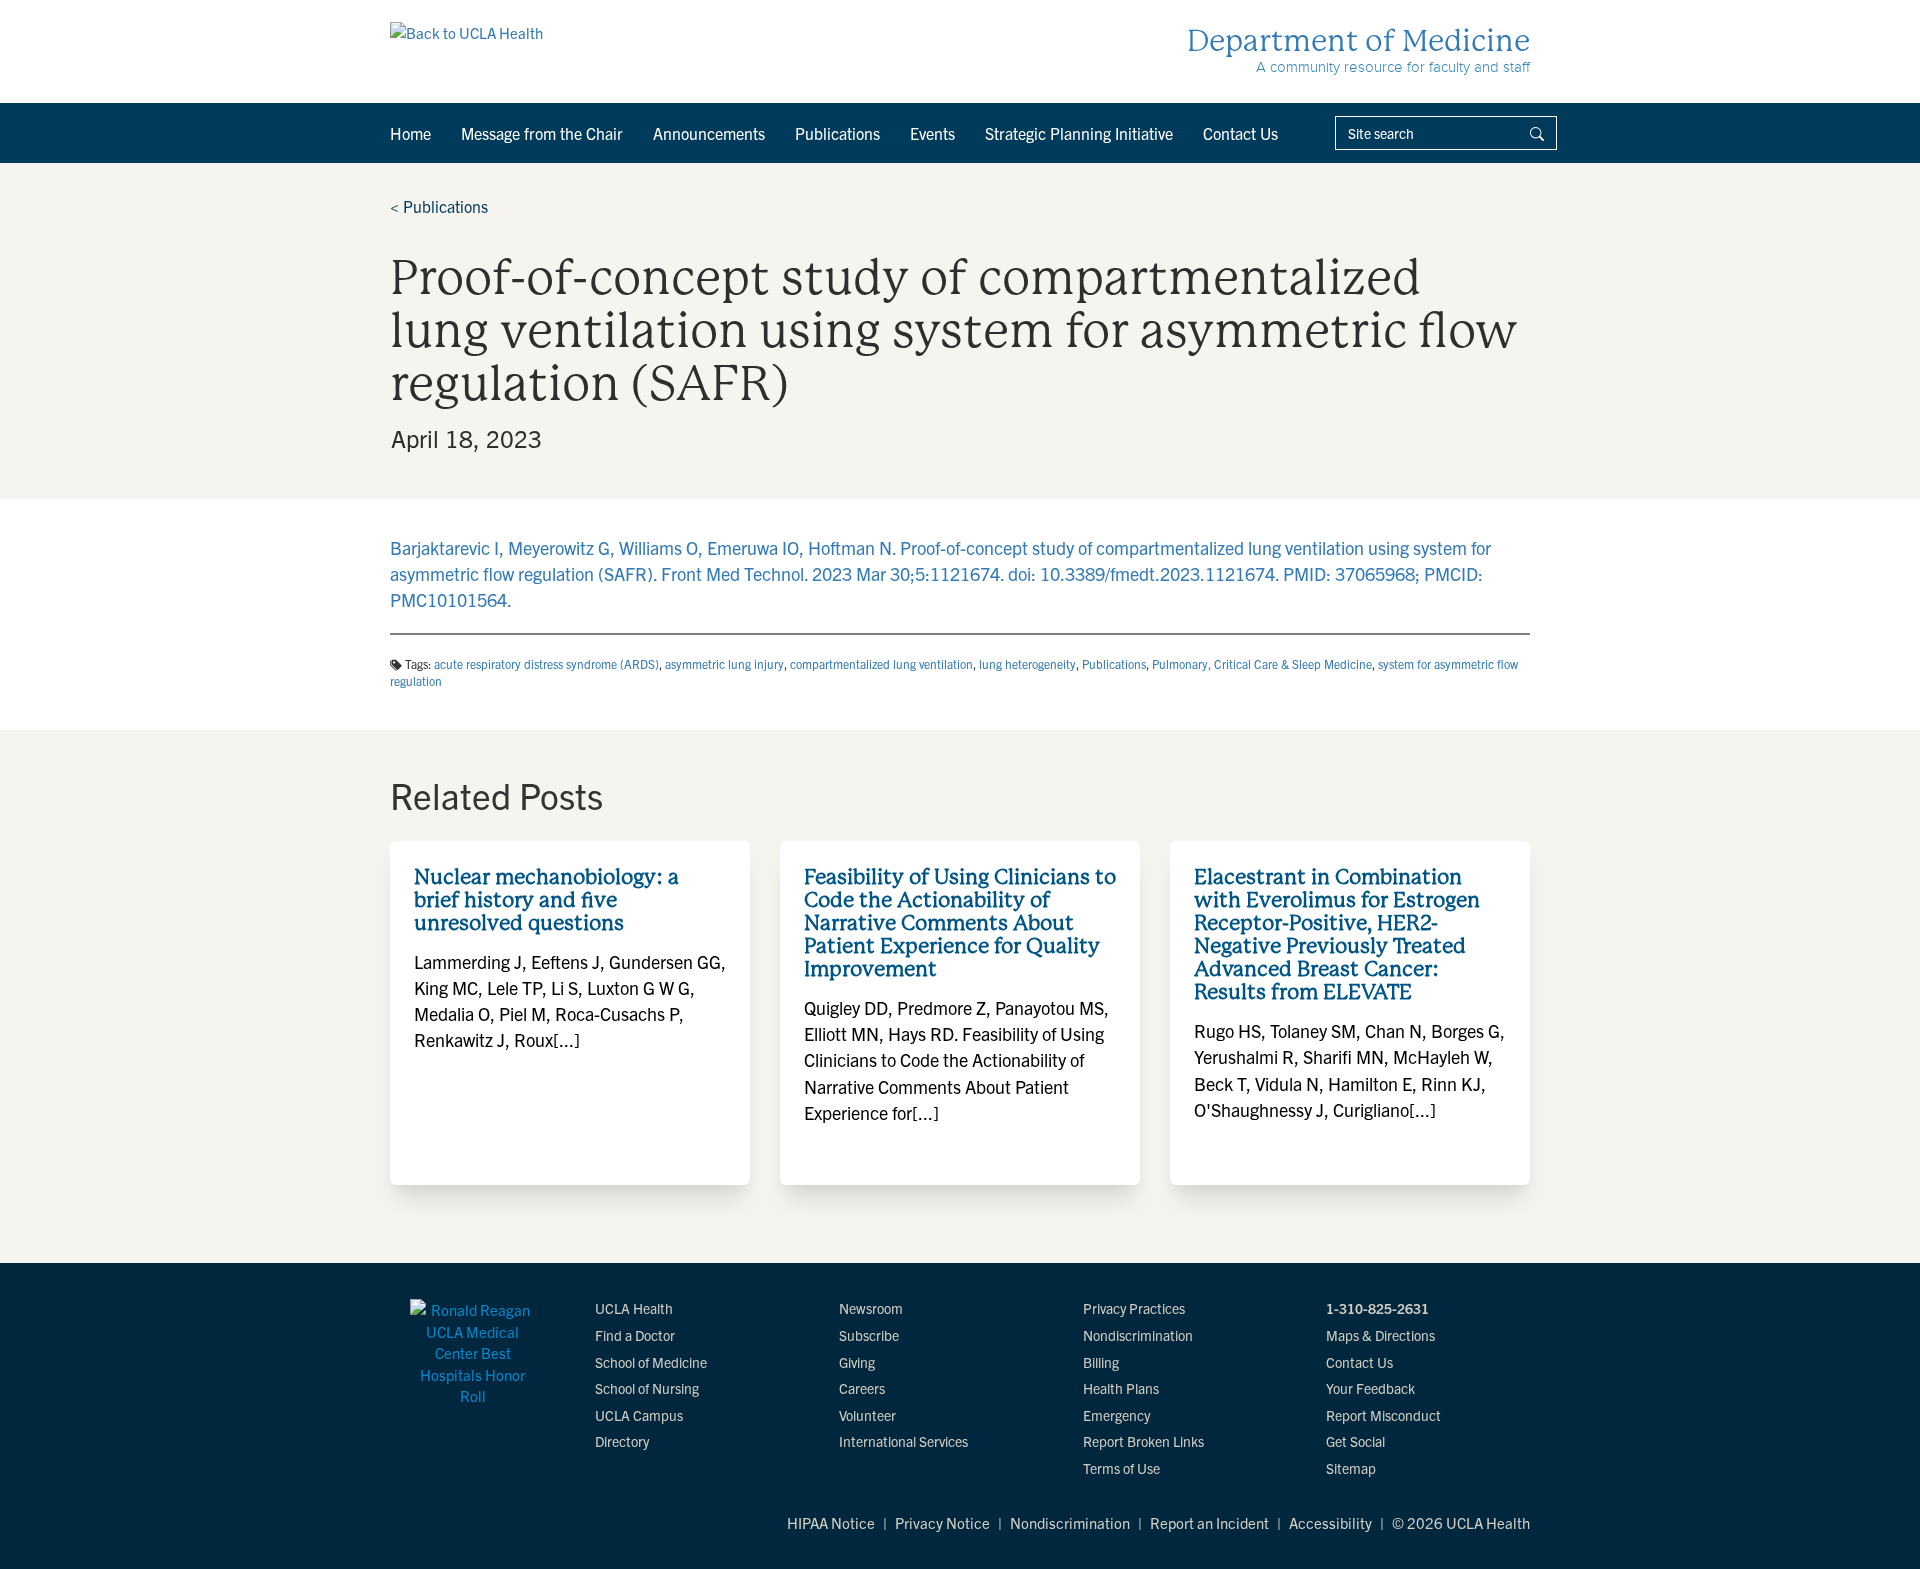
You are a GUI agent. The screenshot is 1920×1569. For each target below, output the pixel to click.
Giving (857, 1362)
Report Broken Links (1143, 1441)
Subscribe (869, 1335)
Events (932, 133)
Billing (1101, 1362)
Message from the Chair (542, 133)
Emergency (1116, 1415)
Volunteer (867, 1415)
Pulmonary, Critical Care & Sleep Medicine (1262, 663)
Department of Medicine (1358, 40)
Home (410, 133)
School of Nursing (647, 1388)
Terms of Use (1121, 1468)
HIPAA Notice (831, 1522)
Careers (862, 1388)
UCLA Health (634, 1308)
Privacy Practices (1134, 1308)
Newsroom (871, 1308)
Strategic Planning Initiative (1079, 133)
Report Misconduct (1383, 1415)
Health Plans (1121, 1388)
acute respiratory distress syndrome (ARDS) (546, 663)
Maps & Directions (1380, 1335)
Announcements (709, 133)
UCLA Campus (639, 1415)
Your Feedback (1370, 1388)
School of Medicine (651, 1362)
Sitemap (1351, 1468)
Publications (837, 133)
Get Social (1355, 1441)
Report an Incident (1209, 1522)
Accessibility (1330, 1522)
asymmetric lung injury (724, 663)
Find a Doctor (635, 1335)
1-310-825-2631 (1377, 1308)
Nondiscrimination (1138, 1335)
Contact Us (1240, 133)
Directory (622, 1441)
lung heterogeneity (1027, 663)
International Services (903, 1441)
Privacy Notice (942, 1522)
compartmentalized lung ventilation (881, 663)
